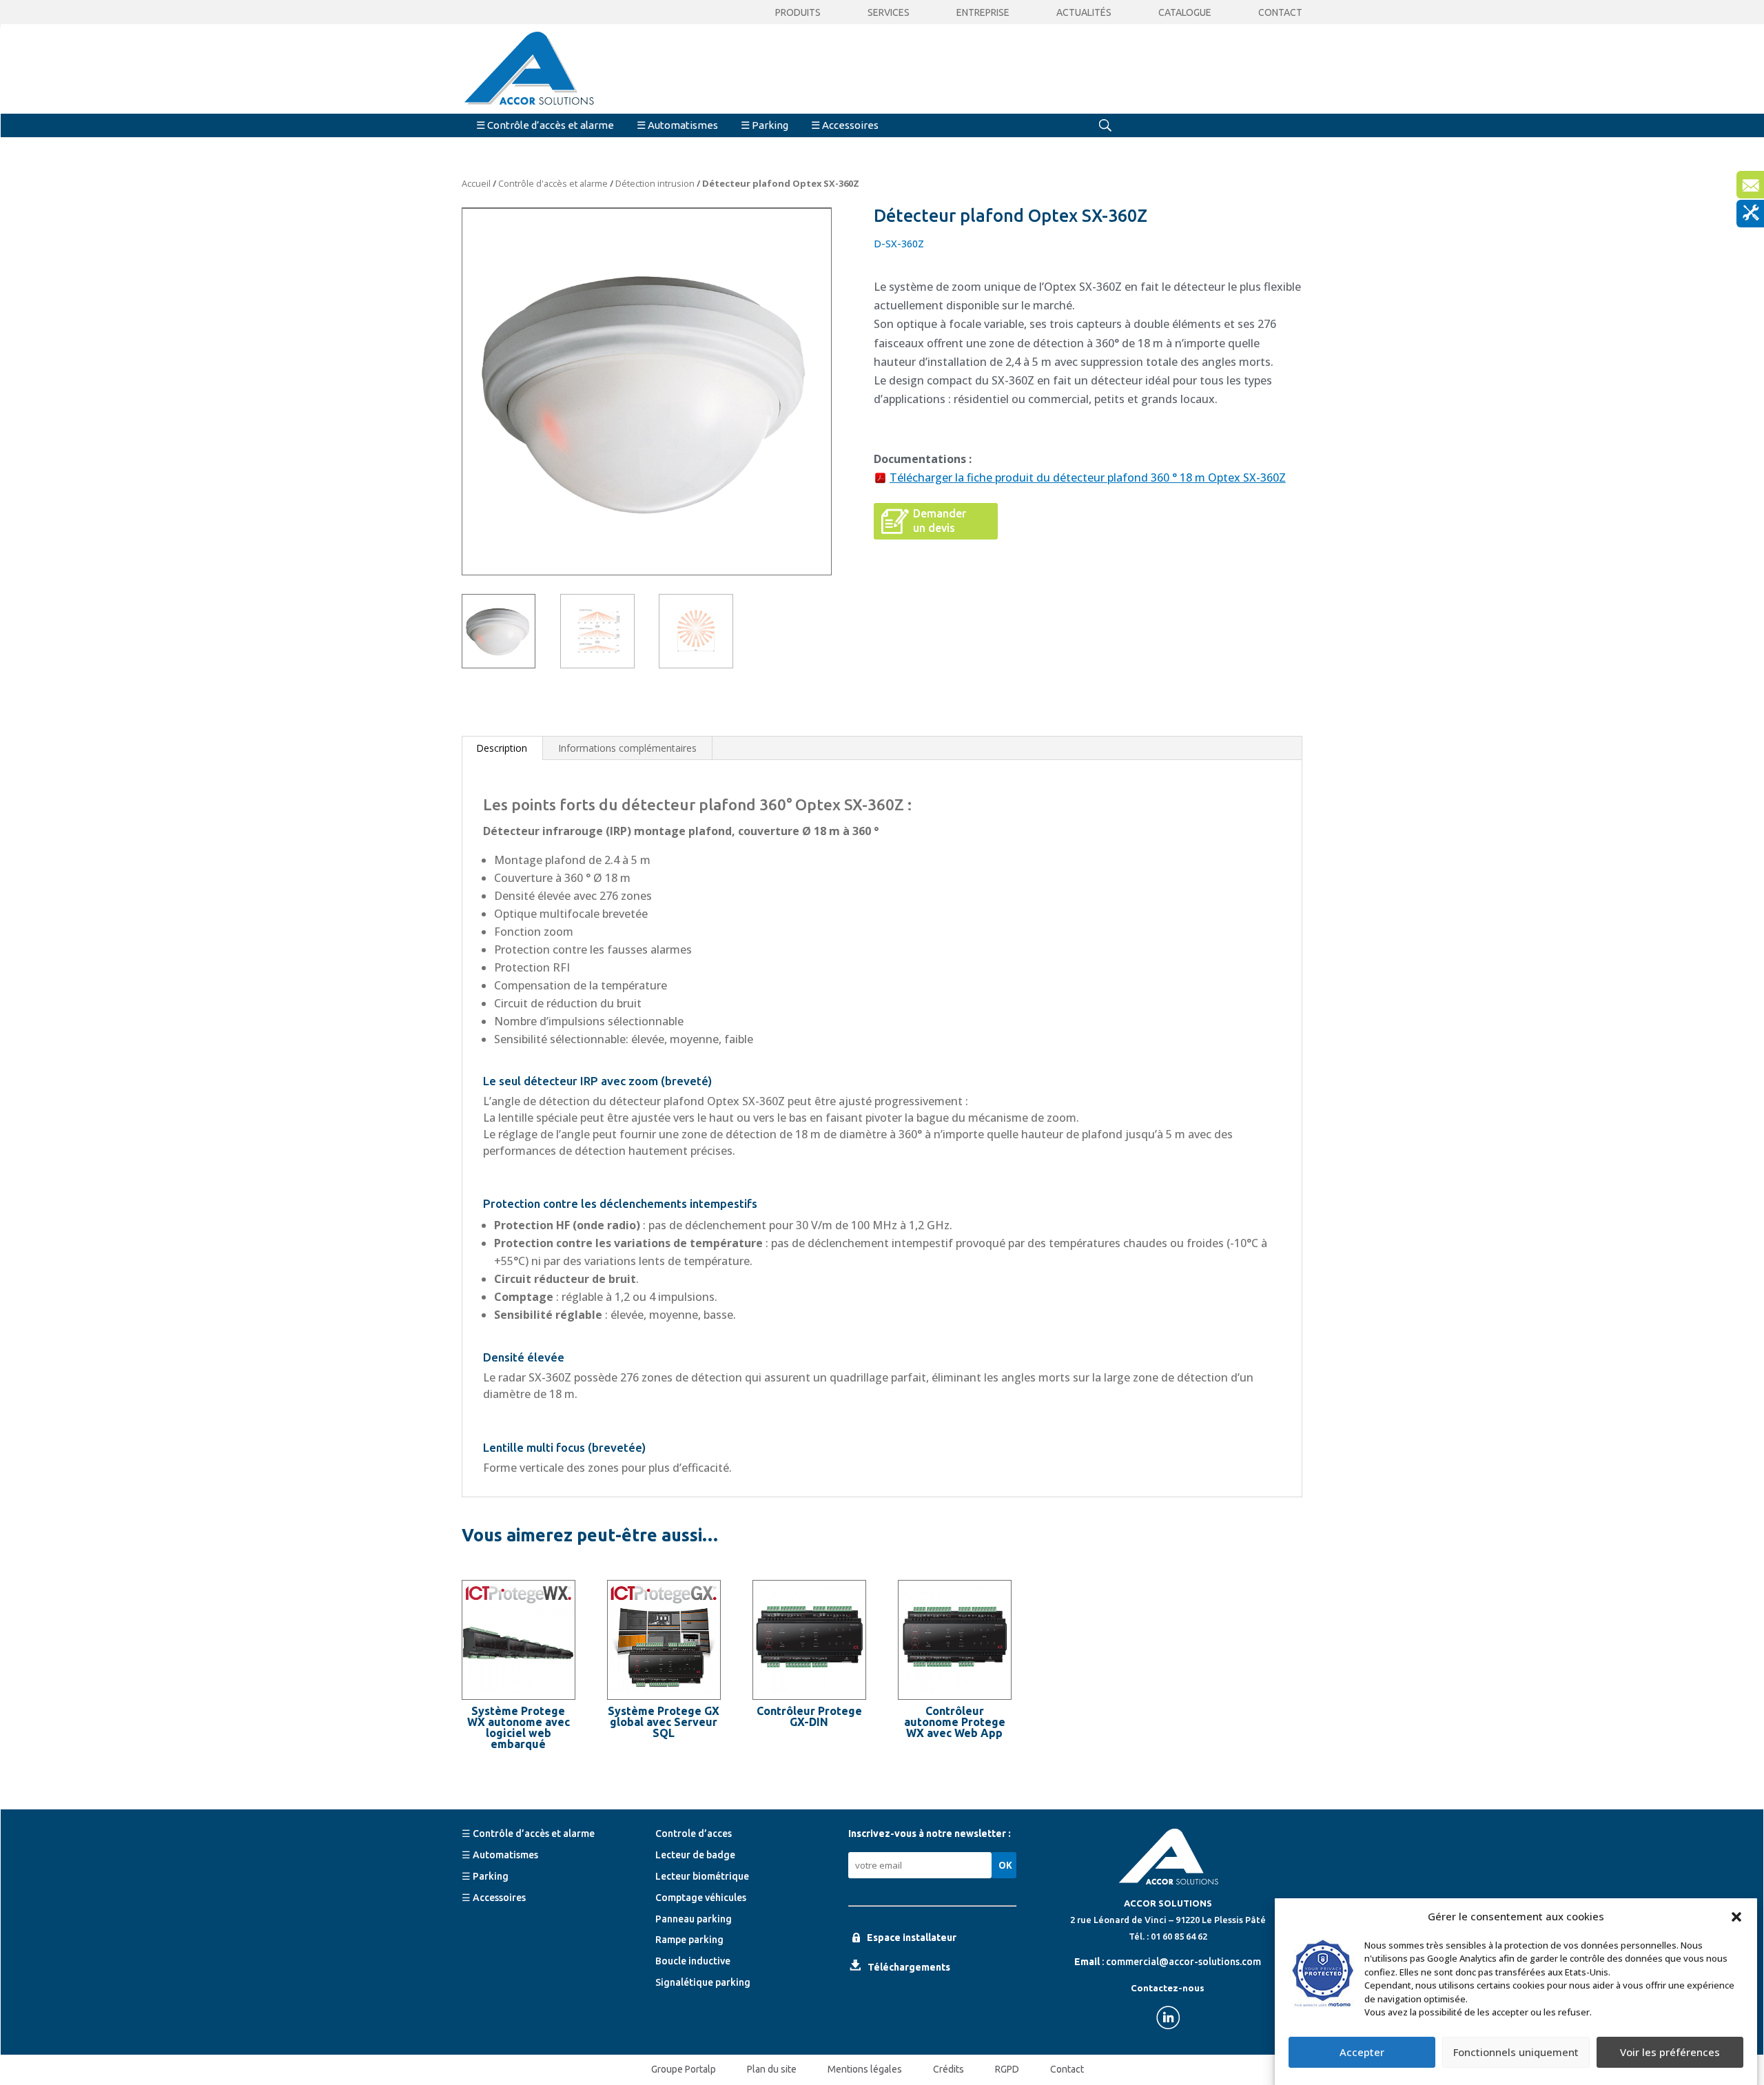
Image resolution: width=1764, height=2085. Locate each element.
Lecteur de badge (695, 1855)
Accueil (476, 183)
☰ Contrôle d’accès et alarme (545, 125)
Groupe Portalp (684, 2069)
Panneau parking (694, 1919)
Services (889, 13)
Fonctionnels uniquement (1516, 2053)
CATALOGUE (1185, 13)
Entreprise (983, 13)
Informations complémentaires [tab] (627, 748)
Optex (818, 804)
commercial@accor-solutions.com (1183, 1962)
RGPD (1007, 2069)
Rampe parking (689, 1940)
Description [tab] (502, 748)
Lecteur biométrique (702, 1876)
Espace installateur (912, 1938)
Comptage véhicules (701, 1898)
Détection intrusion (655, 183)
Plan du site (772, 2069)
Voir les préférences (1670, 2053)
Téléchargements (909, 1967)
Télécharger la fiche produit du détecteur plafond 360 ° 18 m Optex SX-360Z (1088, 477)
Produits (798, 13)
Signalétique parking (703, 1982)
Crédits (948, 2069)
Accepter (1362, 2053)
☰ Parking (765, 125)
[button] (1736, 1917)
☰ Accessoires (845, 125)
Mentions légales (865, 2069)
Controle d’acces (694, 1834)
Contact (1280, 13)
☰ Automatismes (677, 125)
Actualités (1084, 13)
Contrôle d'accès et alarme (553, 183)
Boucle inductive (693, 1961)
